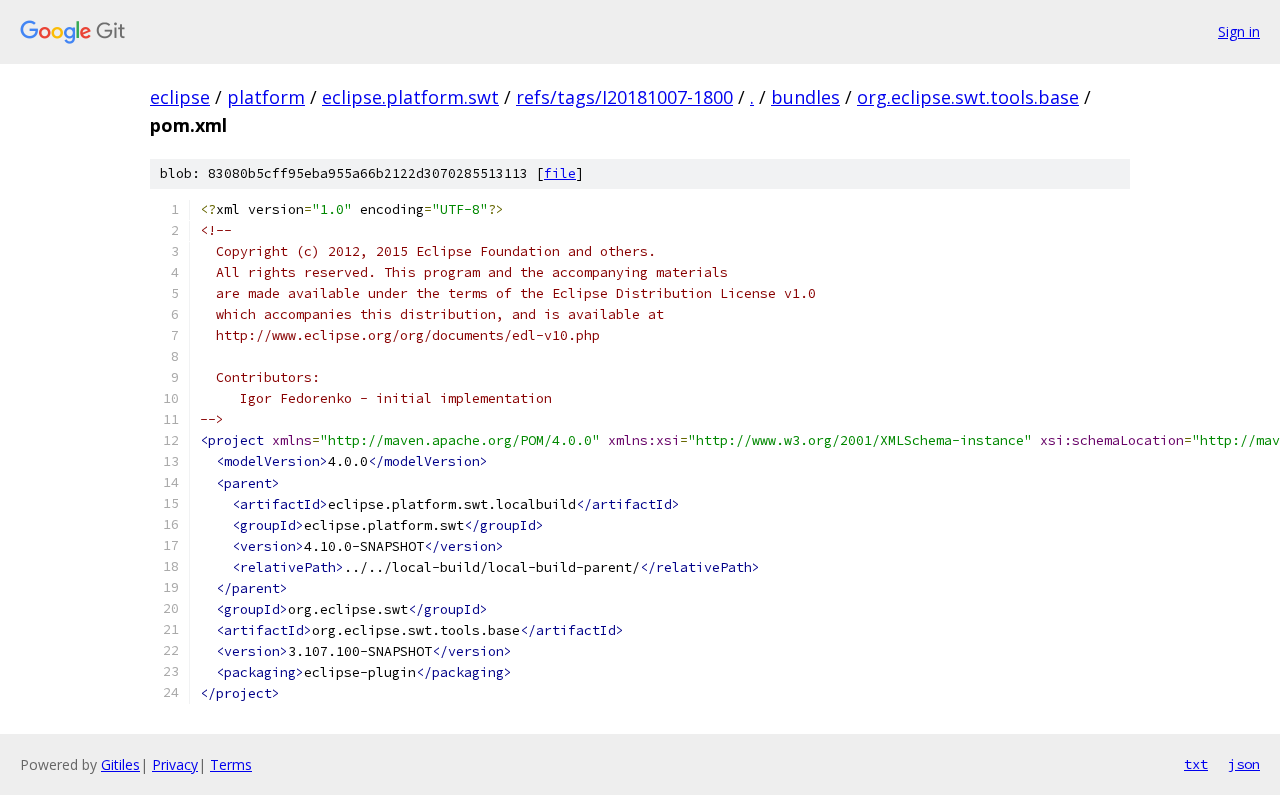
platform (266, 97)
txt (1196, 764)
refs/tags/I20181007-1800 (624, 97)
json (1244, 764)
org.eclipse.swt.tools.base (968, 97)
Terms (231, 764)
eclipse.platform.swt (410, 97)
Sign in (1239, 31)
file (560, 173)
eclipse (180, 97)
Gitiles (120, 764)
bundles (805, 97)
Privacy (175, 764)
